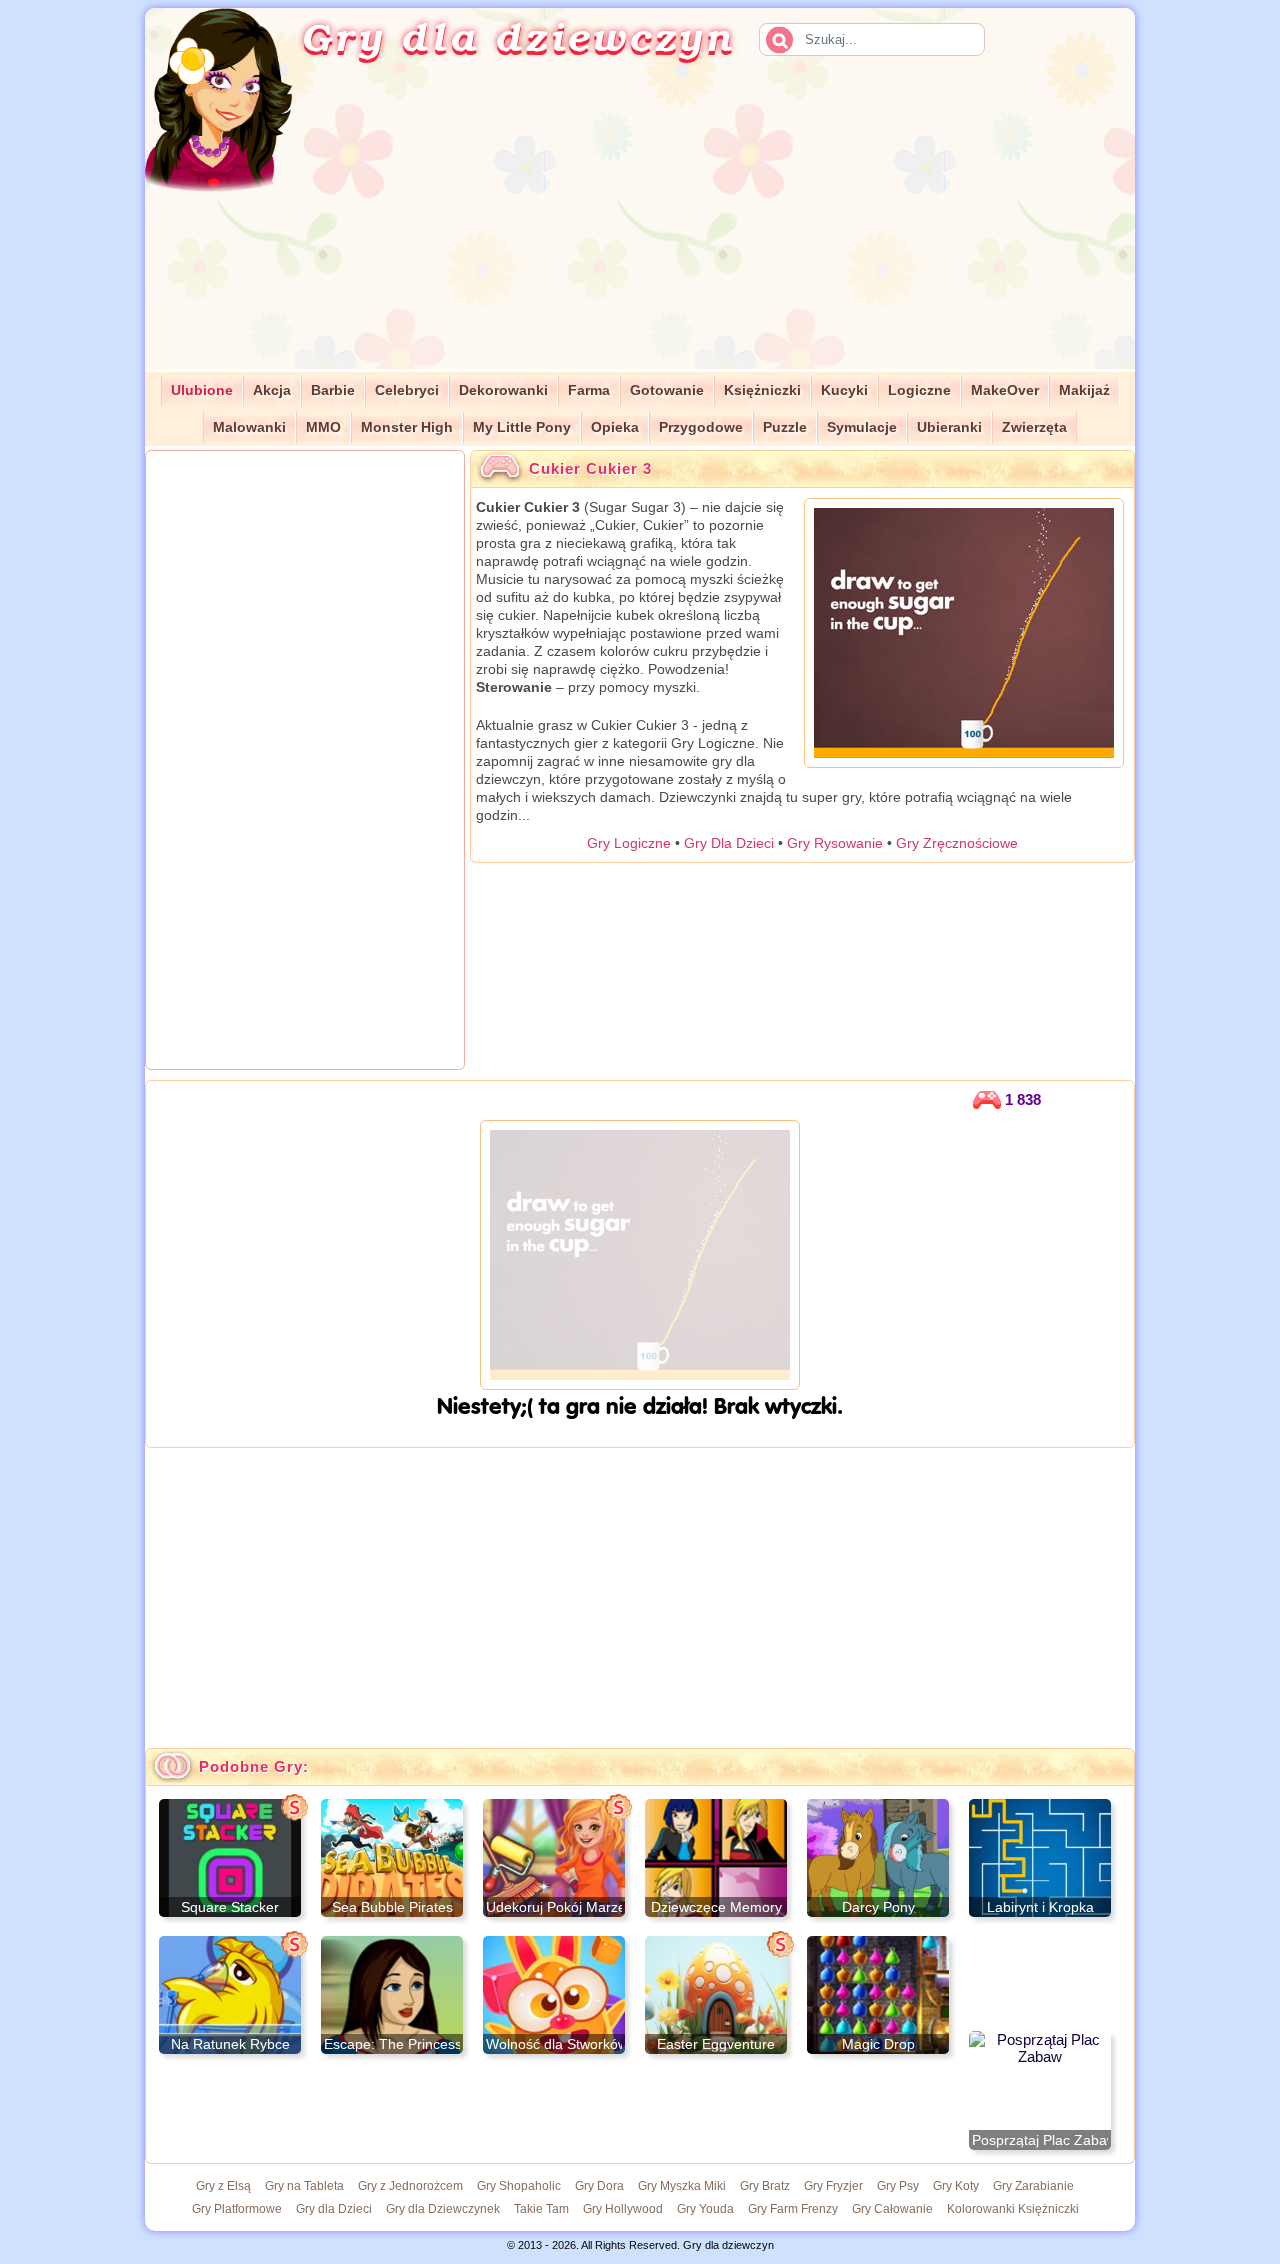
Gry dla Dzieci (334, 2209)
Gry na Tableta (304, 2186)
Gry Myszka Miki (682, 2186)
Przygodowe (701, 427)
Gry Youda (705, 2209)
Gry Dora (599, 2186)
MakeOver (1005, 390)
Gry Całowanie (892, 2209)
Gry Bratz (765, 2186)
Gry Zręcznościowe (957, 843)
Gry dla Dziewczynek (443, 2209)
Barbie (333, 390)
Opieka (615, 427)
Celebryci (407, 390)
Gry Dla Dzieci (729, 843)
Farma (589, 390)
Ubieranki (949, 427)
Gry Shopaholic (519, 2186)
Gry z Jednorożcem (410, 2186)
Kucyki (844, 390)
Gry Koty (956, 2186)
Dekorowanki (503, 390)
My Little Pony (522, 427)
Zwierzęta (1034, 427)
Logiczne (919, 390)
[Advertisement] (736, 229)
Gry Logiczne (629, 843)
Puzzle (785, 427)
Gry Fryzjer (833, 2186)
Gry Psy (898, 2186)
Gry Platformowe (237, 2209)
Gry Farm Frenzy (793, 2209)
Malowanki (249, 427)
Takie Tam (541, 2209)
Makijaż (1084, 390)
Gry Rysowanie (835, 843)
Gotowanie (667, 390)
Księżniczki (762, 390)
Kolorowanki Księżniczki (1013, 2209)
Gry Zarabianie (1033, 2186)
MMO (323, 427)
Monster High (407, 427)
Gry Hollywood (623, 2209)
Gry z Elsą (223, 2186)
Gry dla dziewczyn (518, 36)
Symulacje (862, 427)
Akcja (272, 390)
